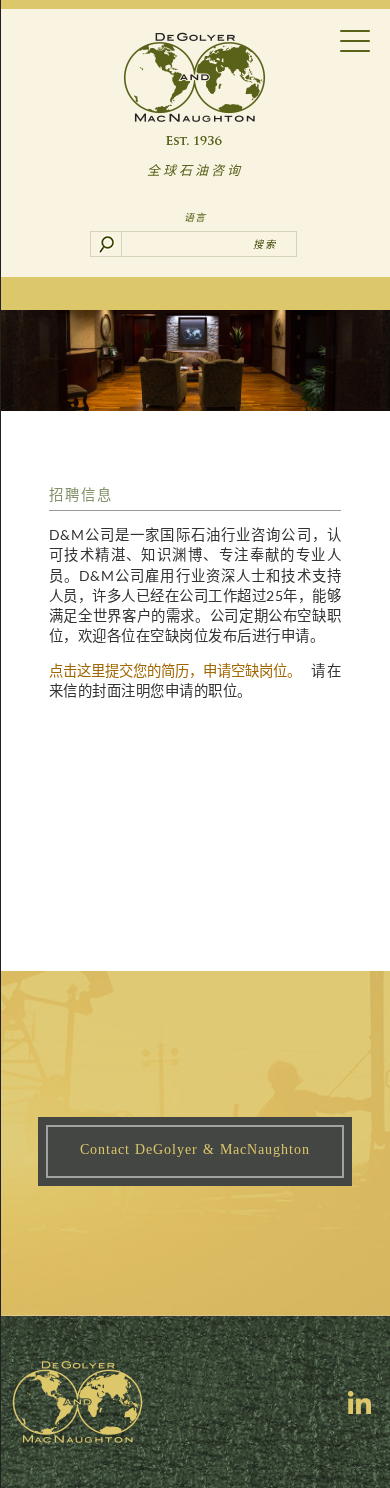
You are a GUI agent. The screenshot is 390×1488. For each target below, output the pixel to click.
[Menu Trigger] (354, 39)
